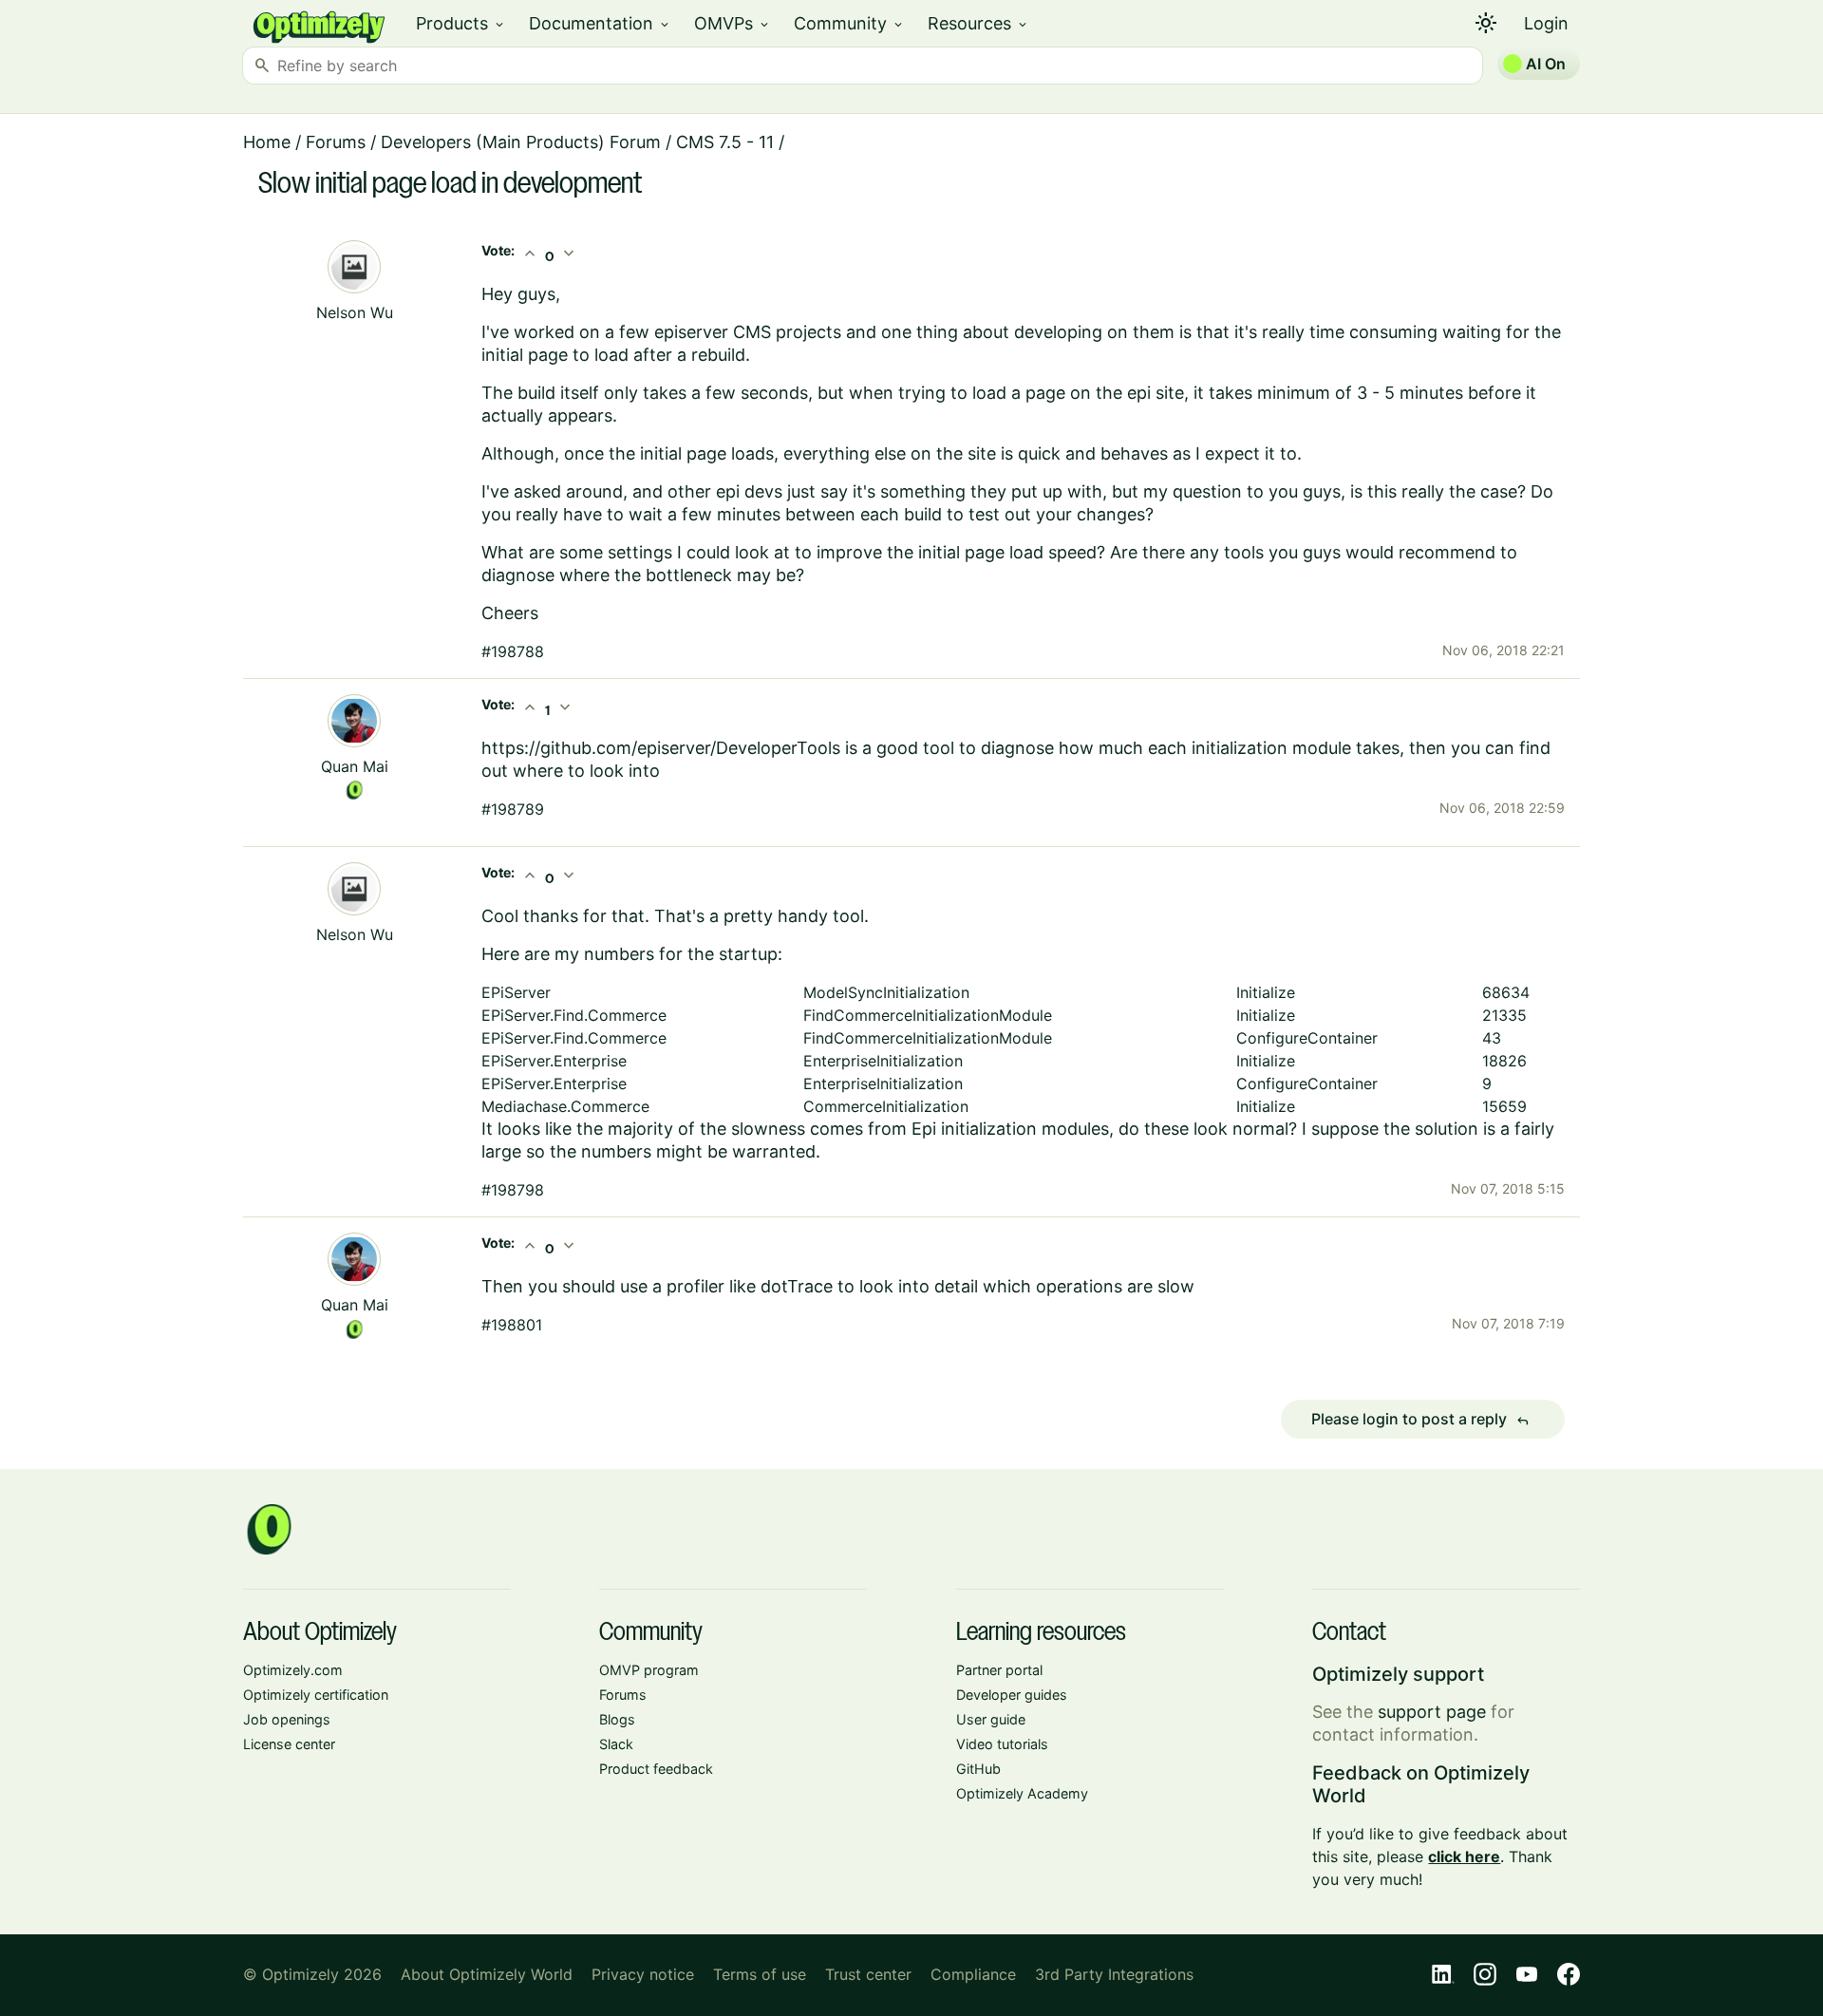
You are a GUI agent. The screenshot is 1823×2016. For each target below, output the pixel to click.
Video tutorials (1002, 1744)
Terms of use (760, 1974)
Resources (978, 23)
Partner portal (999, 1670)
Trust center (868, 1974)
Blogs (617, 1719)
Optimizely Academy (1022, 1793)
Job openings (287, 1719)
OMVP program (649, 1670)
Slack (616, 1744)
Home (267, 142)
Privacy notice (643, 1974)
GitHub (978, 1769)
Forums (336, 142)
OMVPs (733, 23)
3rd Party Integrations (1114, 1974)
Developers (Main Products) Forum (521, 142)
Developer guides (1012, 1695)
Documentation (600, 23)
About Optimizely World (487, 1974)
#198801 (512, 1325)
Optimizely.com (293, 1670)
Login (1546, 23)
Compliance (973, 1974)
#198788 (513, 651)
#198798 (513, 1190)
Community (849, 23)
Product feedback (656, 1769)
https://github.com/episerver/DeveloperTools (661, 748)
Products (461, 23)
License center (289, 1744)
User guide (991, 1719)
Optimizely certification (316, 1695)
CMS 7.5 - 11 (725, 142)
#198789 (513, 809)
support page (1432, 1712)
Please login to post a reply (1420, 1420)
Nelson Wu (355, 312)
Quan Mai (355, 766)
